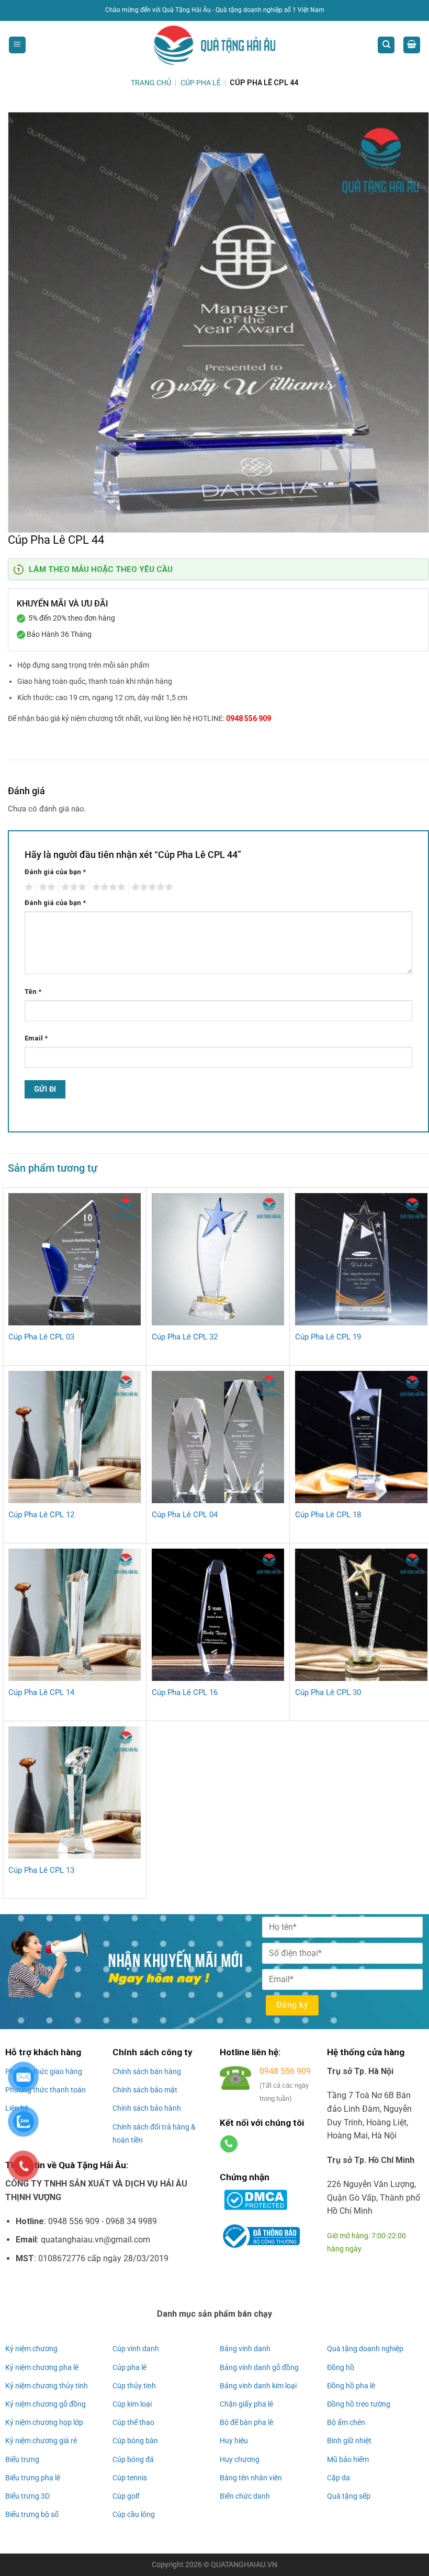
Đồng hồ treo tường (359, 2404)
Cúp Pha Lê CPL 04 (185, 1515)
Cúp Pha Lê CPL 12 (41, 1515)
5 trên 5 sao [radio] (151, 887)
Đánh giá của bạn (55, 872)
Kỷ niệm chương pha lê (42, 2367)
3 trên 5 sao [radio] (72, 887)
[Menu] (17, 45)
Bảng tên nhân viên (251, 2478)
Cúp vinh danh (136, 2349)
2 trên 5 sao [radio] (46, 887)
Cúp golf (126, 2496)
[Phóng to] (22, 520)
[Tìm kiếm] (386, 45)
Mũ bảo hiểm (348, 2459)
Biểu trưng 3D (27, 2496)
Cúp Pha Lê (201, 83)
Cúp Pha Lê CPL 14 (41, 1692)
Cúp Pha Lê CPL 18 (328, 1515)
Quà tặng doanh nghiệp (365, 2349)
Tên (33, 992)
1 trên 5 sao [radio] (27, 887)
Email (36, 1038)
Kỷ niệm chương (31, 2349)
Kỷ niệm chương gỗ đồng (46, 2404)
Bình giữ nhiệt (349, 2441)
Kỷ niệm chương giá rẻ (41, 2441)
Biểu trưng (22, 2459)
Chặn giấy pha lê (246, 2404)
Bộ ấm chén (346, 2422)
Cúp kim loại (132, 2404)
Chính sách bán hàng (147, 2071)
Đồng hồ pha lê (351, 2386)
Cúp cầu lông (134, 2514)
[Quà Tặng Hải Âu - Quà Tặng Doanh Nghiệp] (214, 45)
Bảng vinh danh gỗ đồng (259, 2367)
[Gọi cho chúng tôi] (229, 2144)
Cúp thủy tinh (134, 2386)
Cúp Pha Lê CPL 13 (41, 1870)
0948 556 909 (249, 718)
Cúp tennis (130, 2478)
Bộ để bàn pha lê (246, 2422)
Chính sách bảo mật (145, 2090)
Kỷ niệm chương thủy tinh (47, 2386)
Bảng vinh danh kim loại (258, 2386)
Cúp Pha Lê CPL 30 (328, 1692)
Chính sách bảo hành (147, 2108)
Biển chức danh (245, 2496)
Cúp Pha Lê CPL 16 (185, 1692)
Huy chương (240, 2459)
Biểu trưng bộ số (32, 2514)
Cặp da (338, 2478)
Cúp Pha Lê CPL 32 (185, 1337)
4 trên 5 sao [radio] (107, 887)
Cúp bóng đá (133, 2459)
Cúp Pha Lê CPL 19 (328, 1337)
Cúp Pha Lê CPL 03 (41, 1337)
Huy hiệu (234, 2441)
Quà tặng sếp (349, 2496)
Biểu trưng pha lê (33, 2478)
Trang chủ (151, 83)
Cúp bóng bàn (135, 2441)
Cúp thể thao (133, 2422)
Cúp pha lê (129, 2367)
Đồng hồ (341, 2367)
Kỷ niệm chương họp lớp (44, 2422)
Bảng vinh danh (245, 2349)
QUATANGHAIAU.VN (244, 2565)
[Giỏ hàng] (412, 45)
